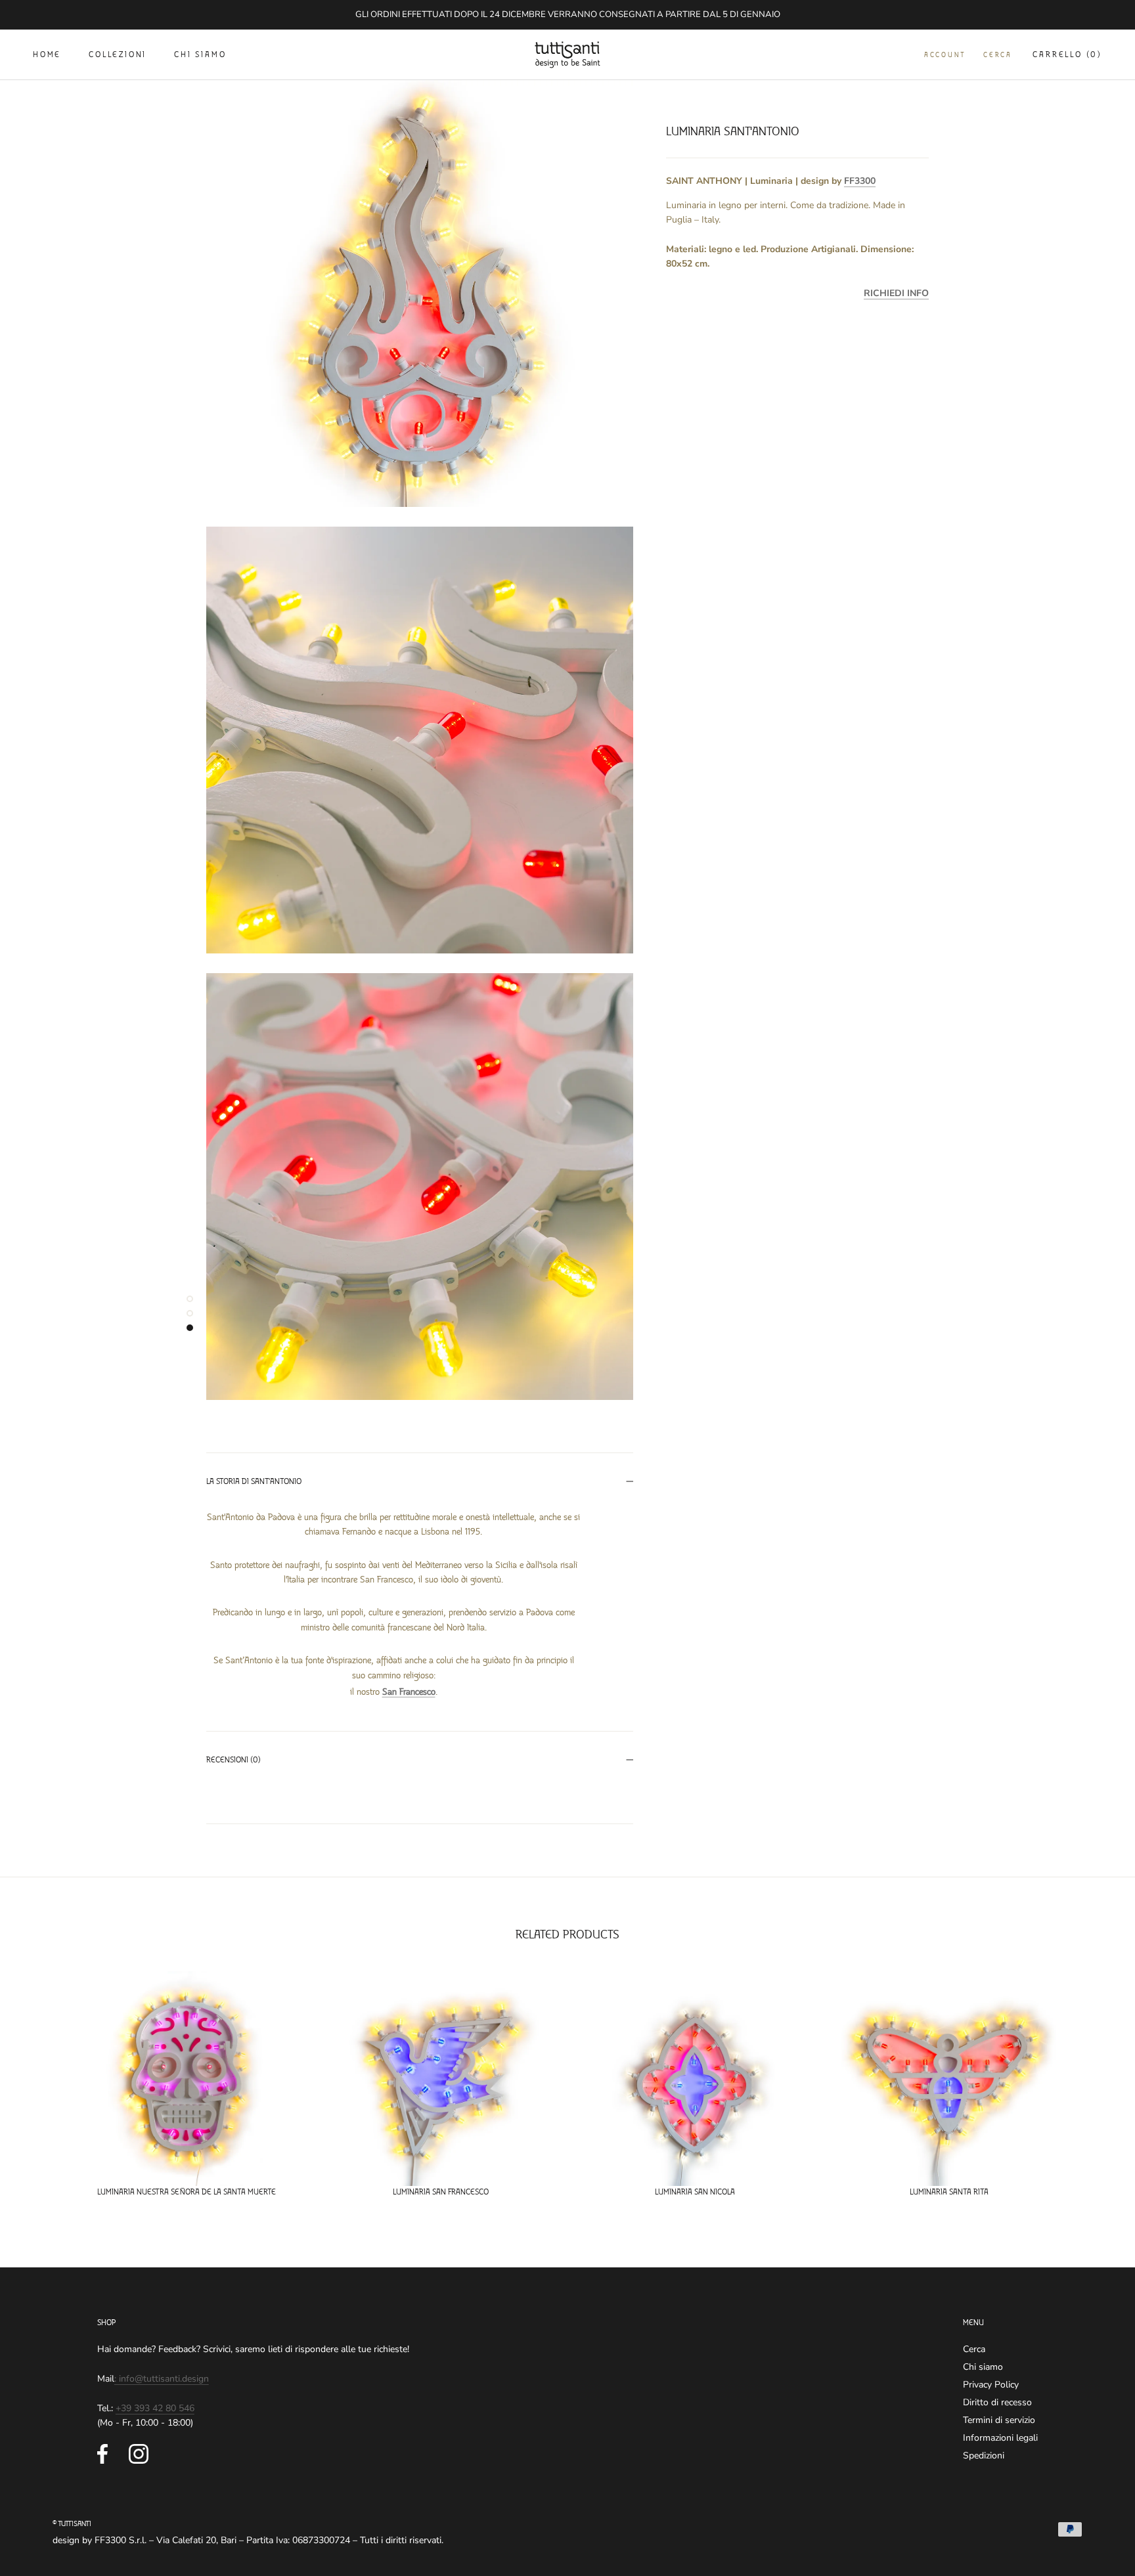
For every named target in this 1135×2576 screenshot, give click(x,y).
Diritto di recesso (997, 2402)
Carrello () (1067, 55)
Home (47, 55)
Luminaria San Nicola (695, 2192)
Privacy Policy (991, 2385)
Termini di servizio (999, 2420)
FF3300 (860, 180)
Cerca (997, 55)
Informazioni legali (1000, 2438)
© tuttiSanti (72, 2524)
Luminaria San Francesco (441, 2192)
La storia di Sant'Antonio (254, 1482)
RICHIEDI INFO (896, 293)
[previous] (41, 2079)
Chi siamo (200, 55)
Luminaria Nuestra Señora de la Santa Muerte (187, 2192)
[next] (1094, 2079)
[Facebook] (102, 2454)
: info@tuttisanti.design (162, 2379)
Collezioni (118, 55)
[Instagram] (139, 2454)
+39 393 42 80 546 (155, 2408)
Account (945, 55)
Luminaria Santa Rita (949, 2192)
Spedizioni (984, 2456)
